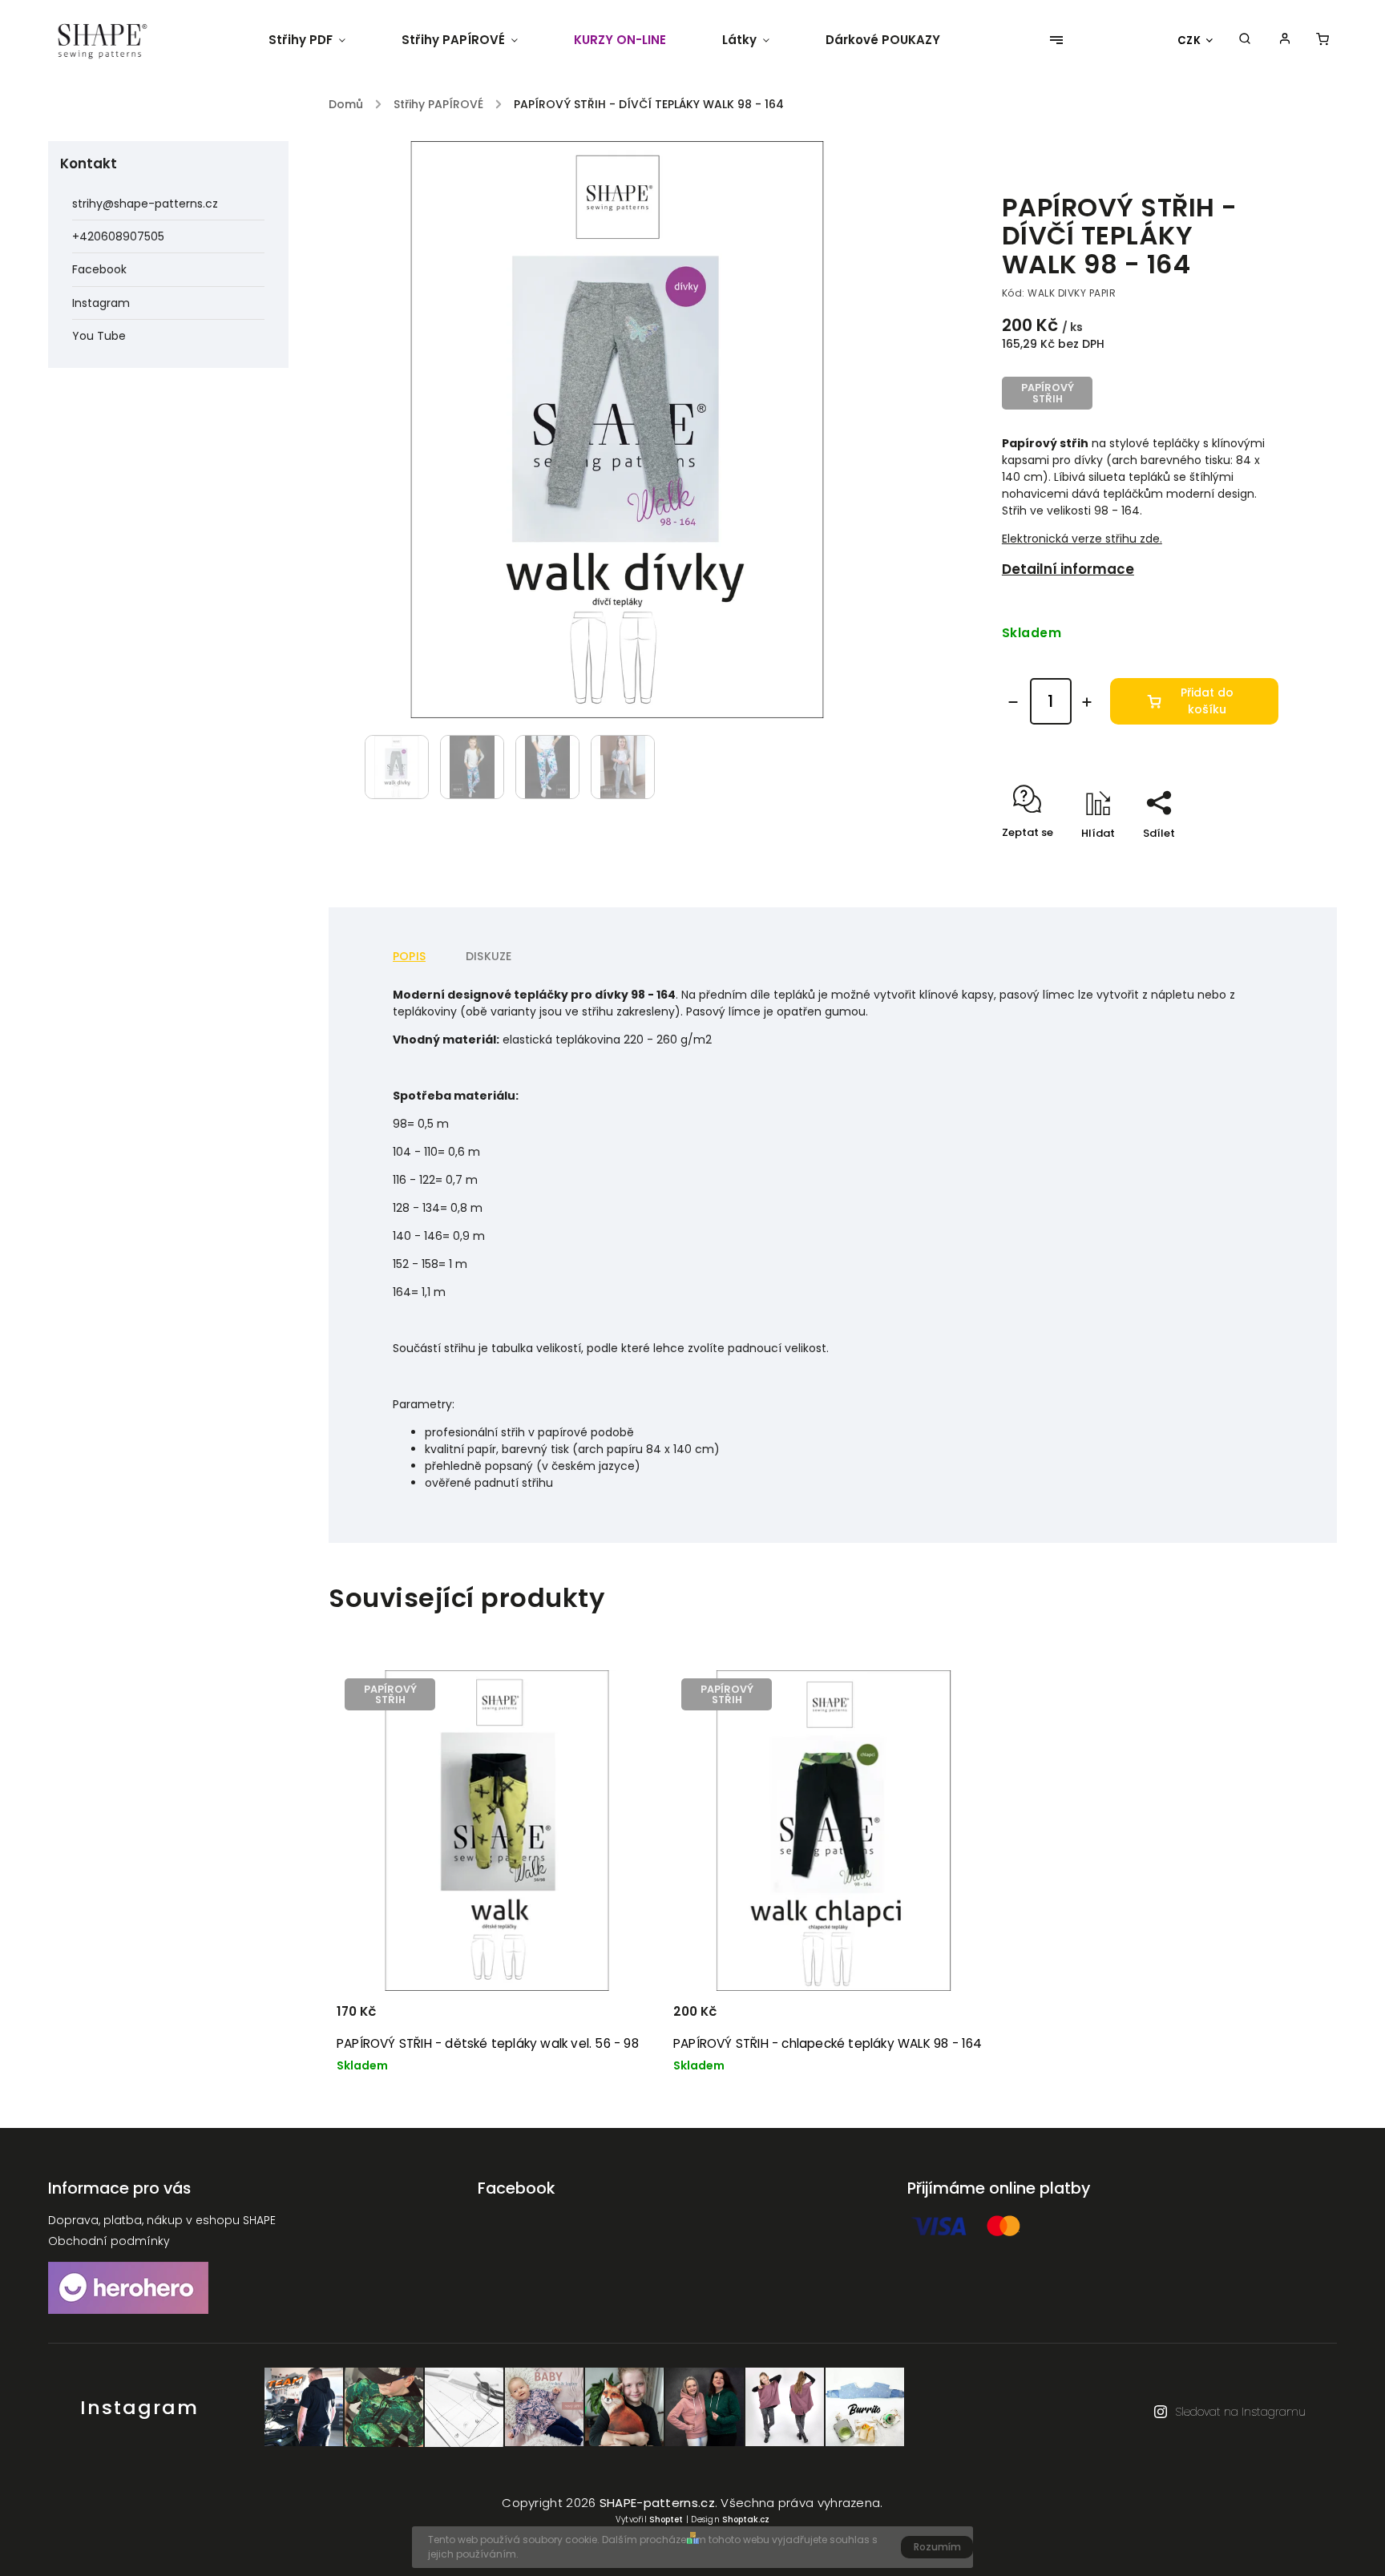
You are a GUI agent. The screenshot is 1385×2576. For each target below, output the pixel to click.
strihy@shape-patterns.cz (145, 204)
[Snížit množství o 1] (1013, 702)
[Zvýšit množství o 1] (1087, 702)
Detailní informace (1068, 569)
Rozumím (937, 2547)
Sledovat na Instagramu (1240, 2412)
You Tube (99, 336)
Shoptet (666, 2519)
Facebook (99, 269)
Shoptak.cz (746, 2519)
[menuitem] (321, 40)
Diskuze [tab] (489, 956)
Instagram (101, 303)
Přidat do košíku (1207, 701)
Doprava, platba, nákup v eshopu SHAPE (162, 2220)
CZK (1189, 40)
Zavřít (1226, 861)
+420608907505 (118, 236)
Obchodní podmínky (109, 2241)
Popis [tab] (409, 956)
